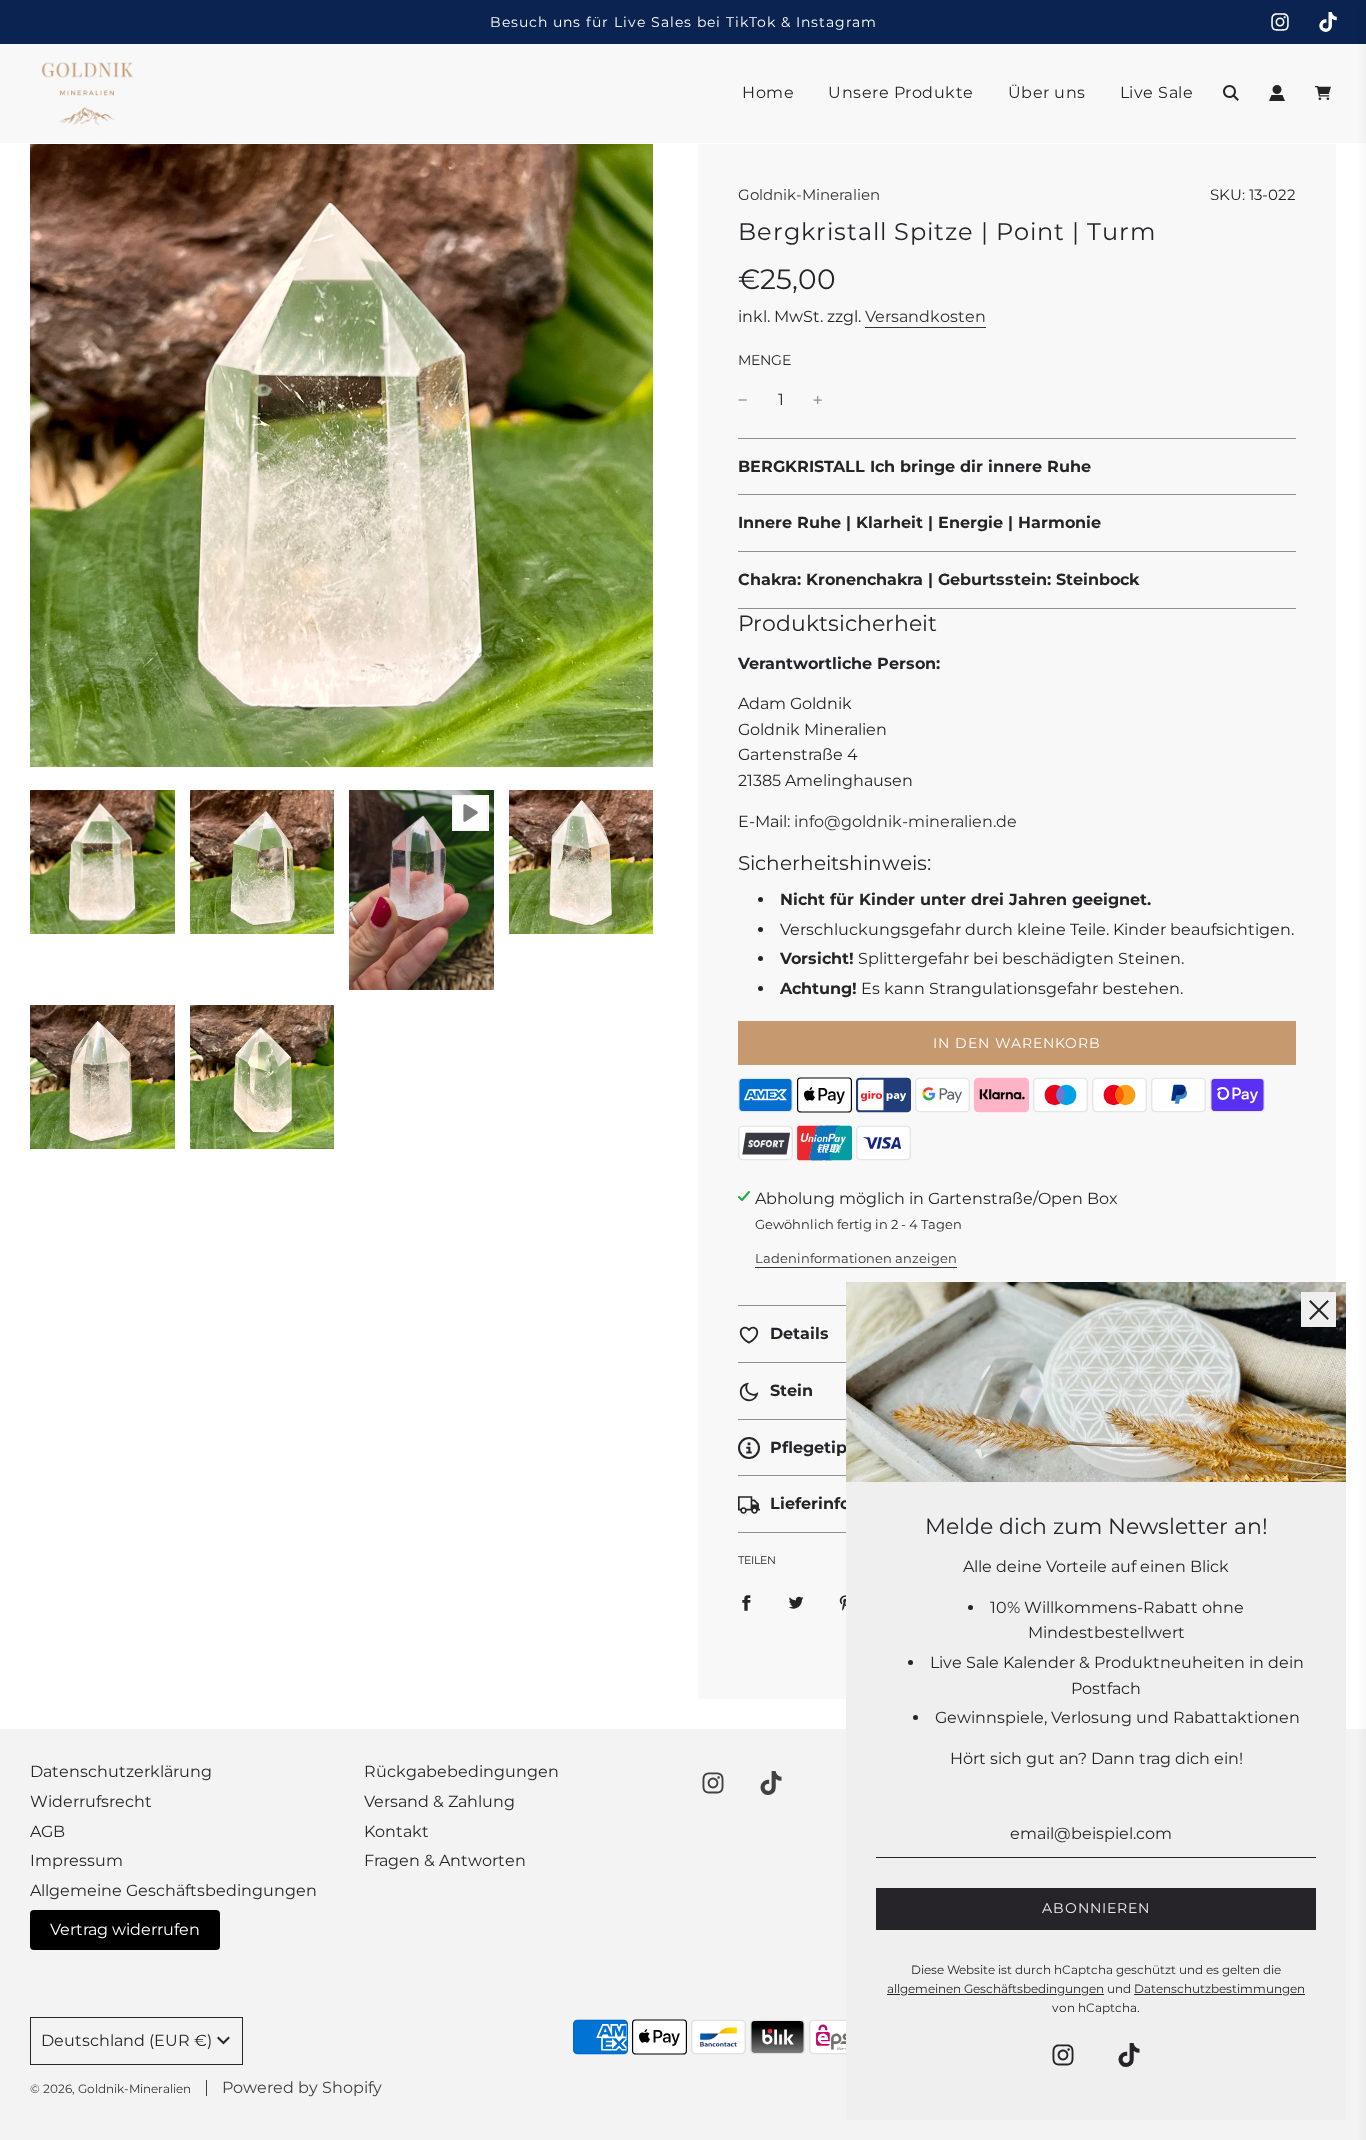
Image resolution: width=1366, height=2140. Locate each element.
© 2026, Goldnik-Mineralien (110, 2088)
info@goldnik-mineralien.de (905, 821)
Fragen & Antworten (445, 1860)
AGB (47, 1831)
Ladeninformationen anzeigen (856, 1258)
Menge (764, 360)
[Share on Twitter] (796, 1602)
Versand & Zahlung (439, 1801)
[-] (743, 400)
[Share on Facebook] (746, 1602)
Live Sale (1157, 92)
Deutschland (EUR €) (126, 2040)
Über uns (1047, 92)
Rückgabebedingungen (461, 1771)
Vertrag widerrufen (125, 1929)
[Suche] (1231, 93)
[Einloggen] (1277, 93)
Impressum (76, 1860)
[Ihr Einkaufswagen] (1325, 93)
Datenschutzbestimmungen (1219, 1988)
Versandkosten (925, 316)
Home (768, 92)
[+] (818, 400)
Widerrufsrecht (91, 1801)
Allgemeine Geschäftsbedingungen (173, 1890)
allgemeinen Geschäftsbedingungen (995, 1988)
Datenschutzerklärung (121, 1771)
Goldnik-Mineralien (809, 194)
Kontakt (396, 1831)
